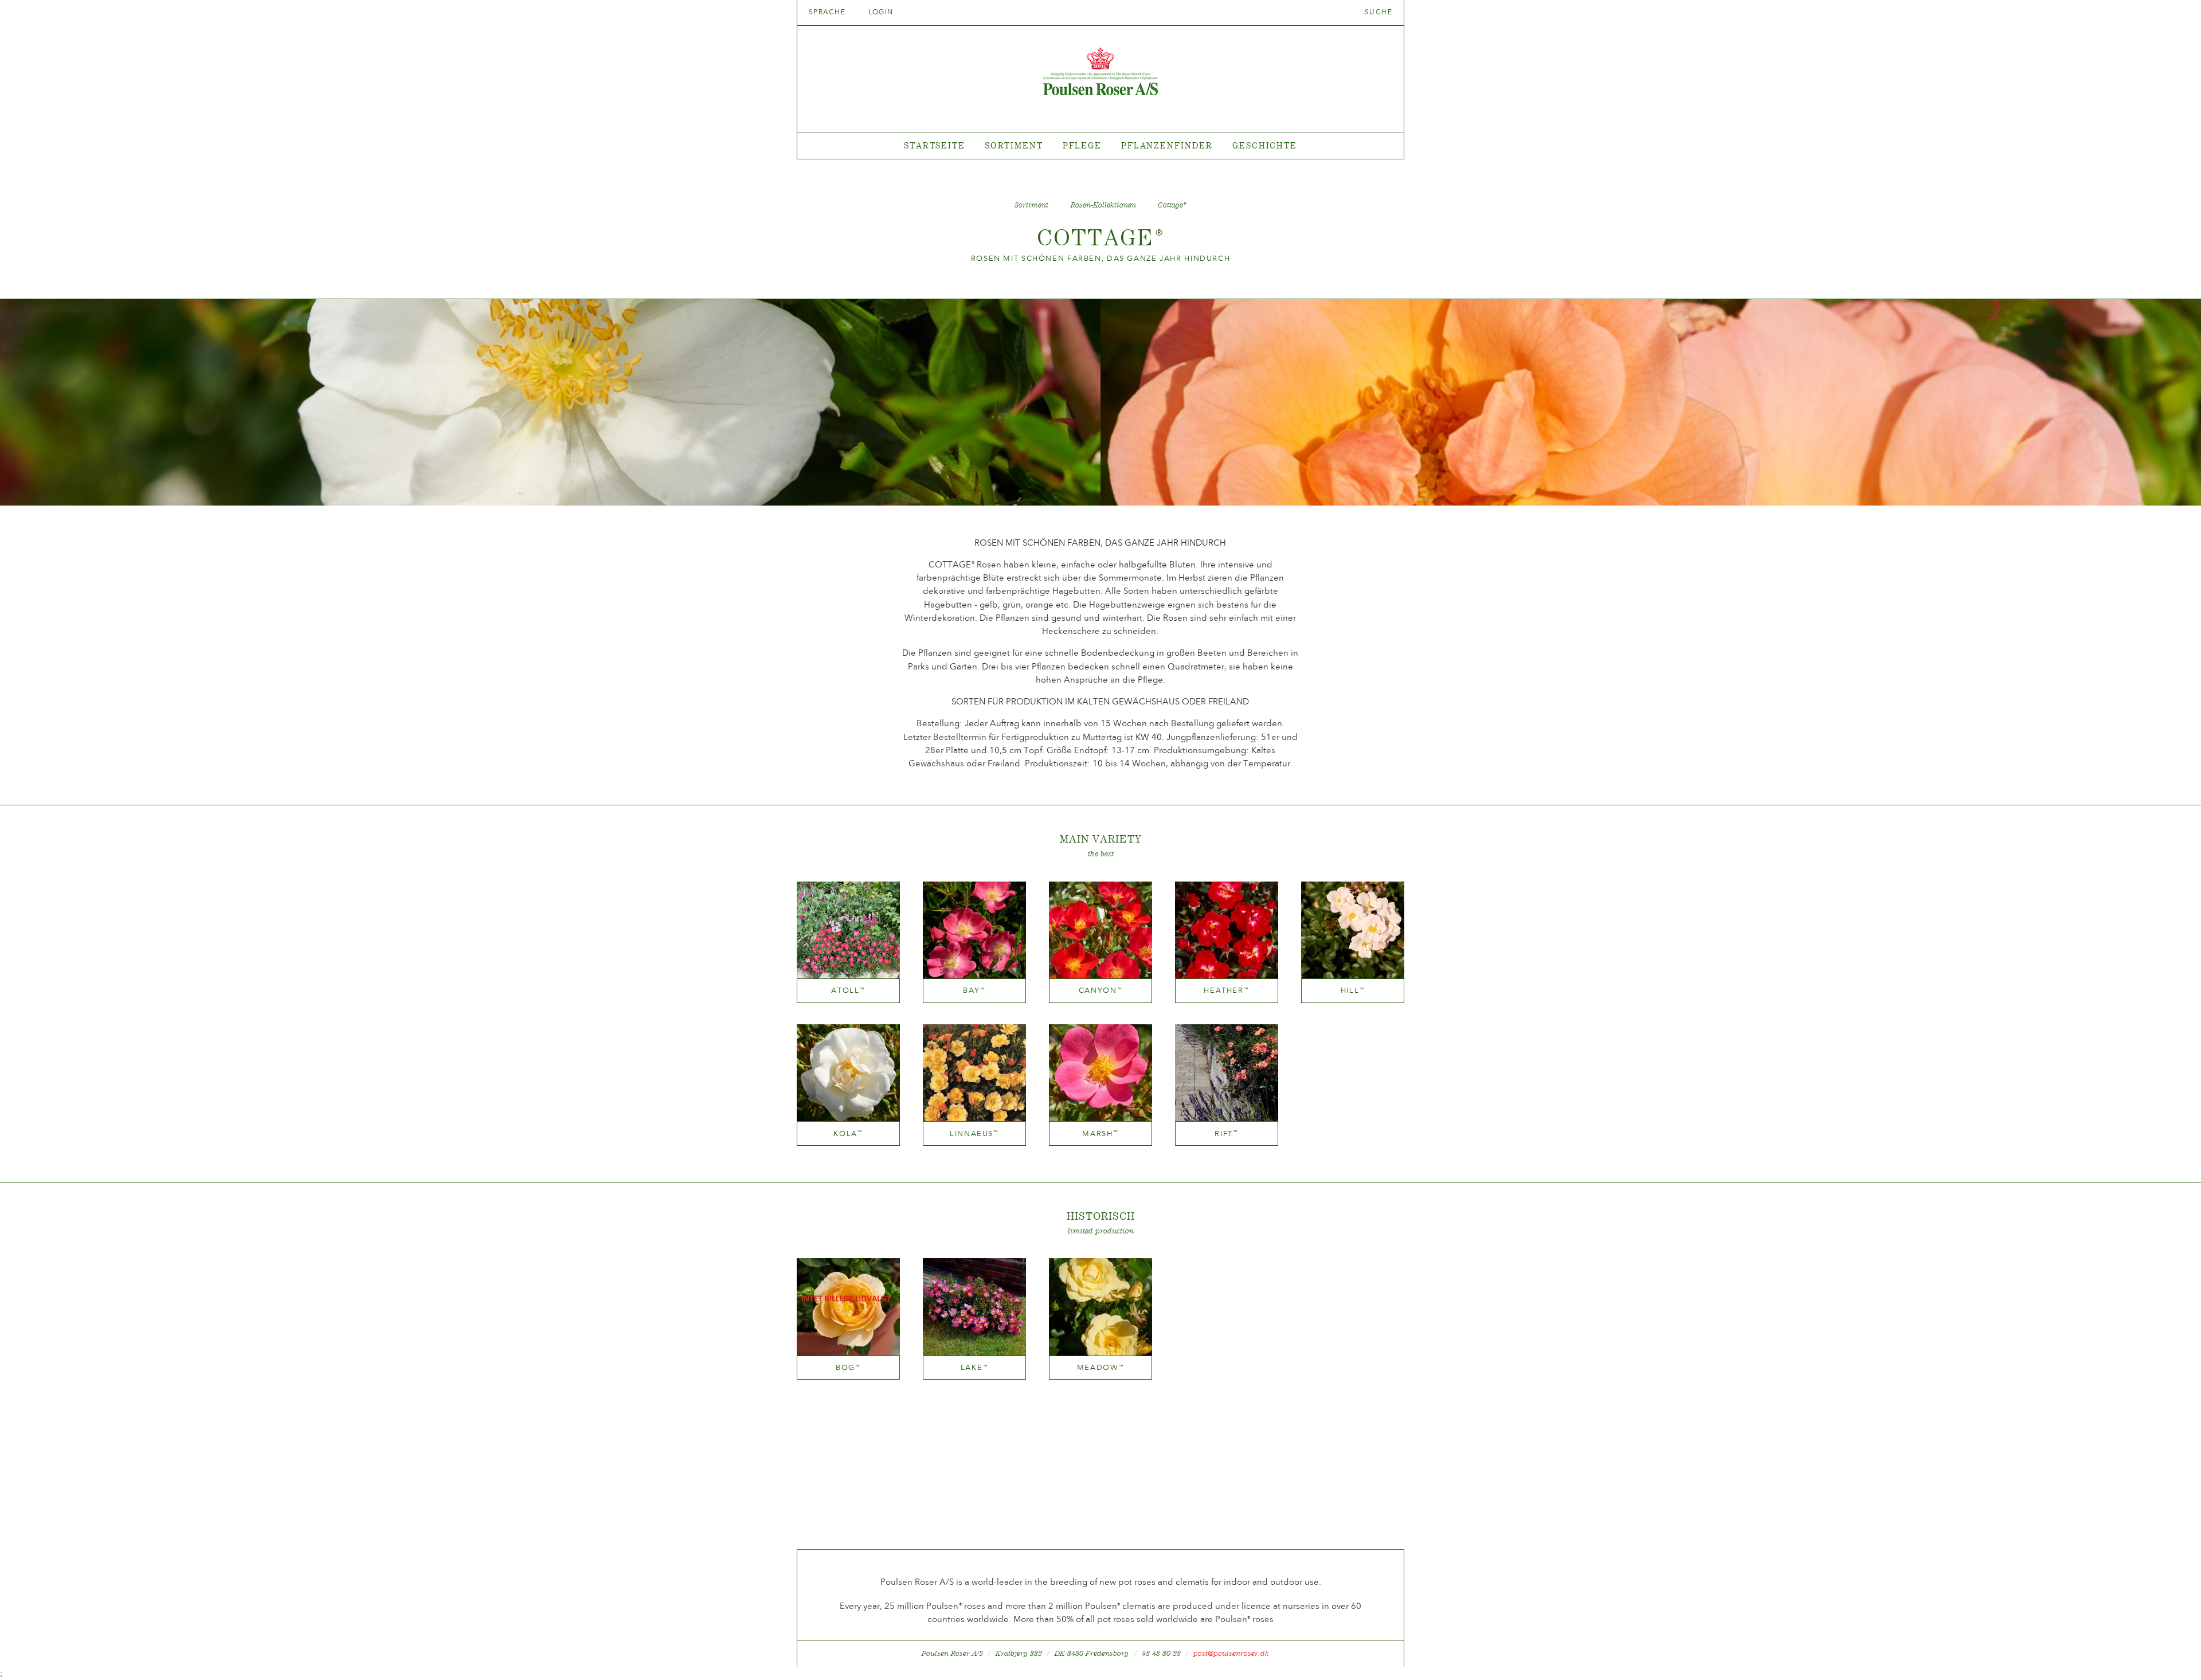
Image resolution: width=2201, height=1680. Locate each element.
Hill (1353, 990)
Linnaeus (974, 1133)
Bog (848, 1367)
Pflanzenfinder (1167, 145)
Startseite (935, 145)
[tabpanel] (1100, 146)
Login (881, 12)
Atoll (848, 990)
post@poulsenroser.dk (1231, 1653)
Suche (1378, 12)
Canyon (1101, 990)
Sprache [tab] (829, 12)
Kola (848, 1133)
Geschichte (1265, 145)
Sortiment (1014, 145)
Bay (974, 990)
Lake (975, 1367)
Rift (1227, 1133)
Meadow (1101, 1367)
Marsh (1100, 1133)
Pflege (1082, 145)
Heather (1226, 990)
